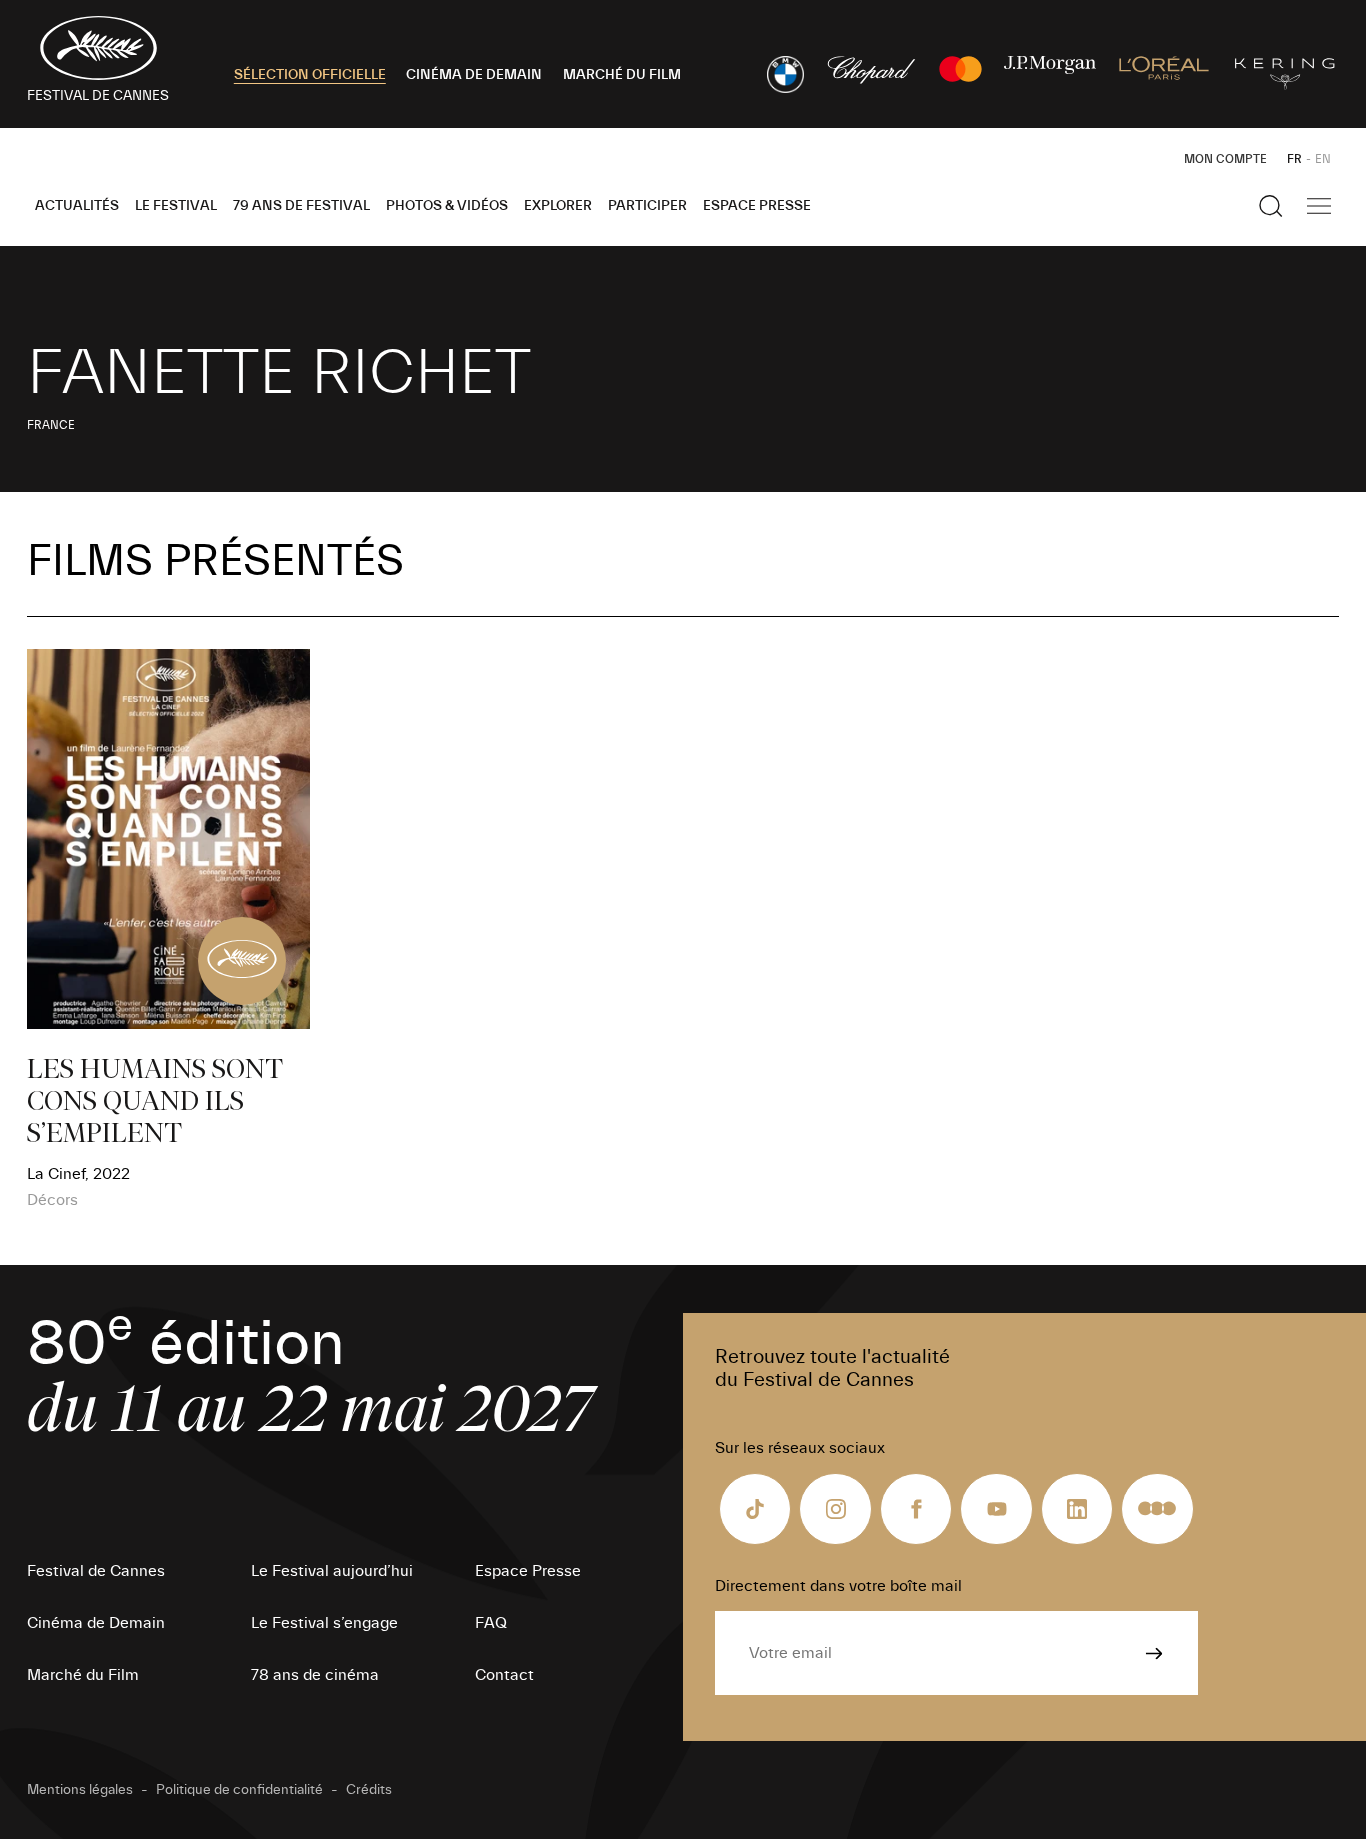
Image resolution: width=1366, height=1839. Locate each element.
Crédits (369, 1790)
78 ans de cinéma (315, 1675)
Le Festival (176, 206)
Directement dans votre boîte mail (838, 1586)
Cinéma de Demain (96, 1623)
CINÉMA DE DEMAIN (474, 75)
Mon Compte (1225, 159)
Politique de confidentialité (239, 1790)
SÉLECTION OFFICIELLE (310, 75)
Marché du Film (83, 1675)
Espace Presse (757, 206)
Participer (647, 206)
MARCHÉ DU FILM (622, 75)
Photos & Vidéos (447, 206)
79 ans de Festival (301, 206)
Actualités (77, 206)
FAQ (491, 1623)
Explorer (558, 206)
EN (1323, 159)
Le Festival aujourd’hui (332, 1571)
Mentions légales (80, 1790)
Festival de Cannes (96, 1571)
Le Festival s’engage (324, 1623)
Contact (504, 1675)
